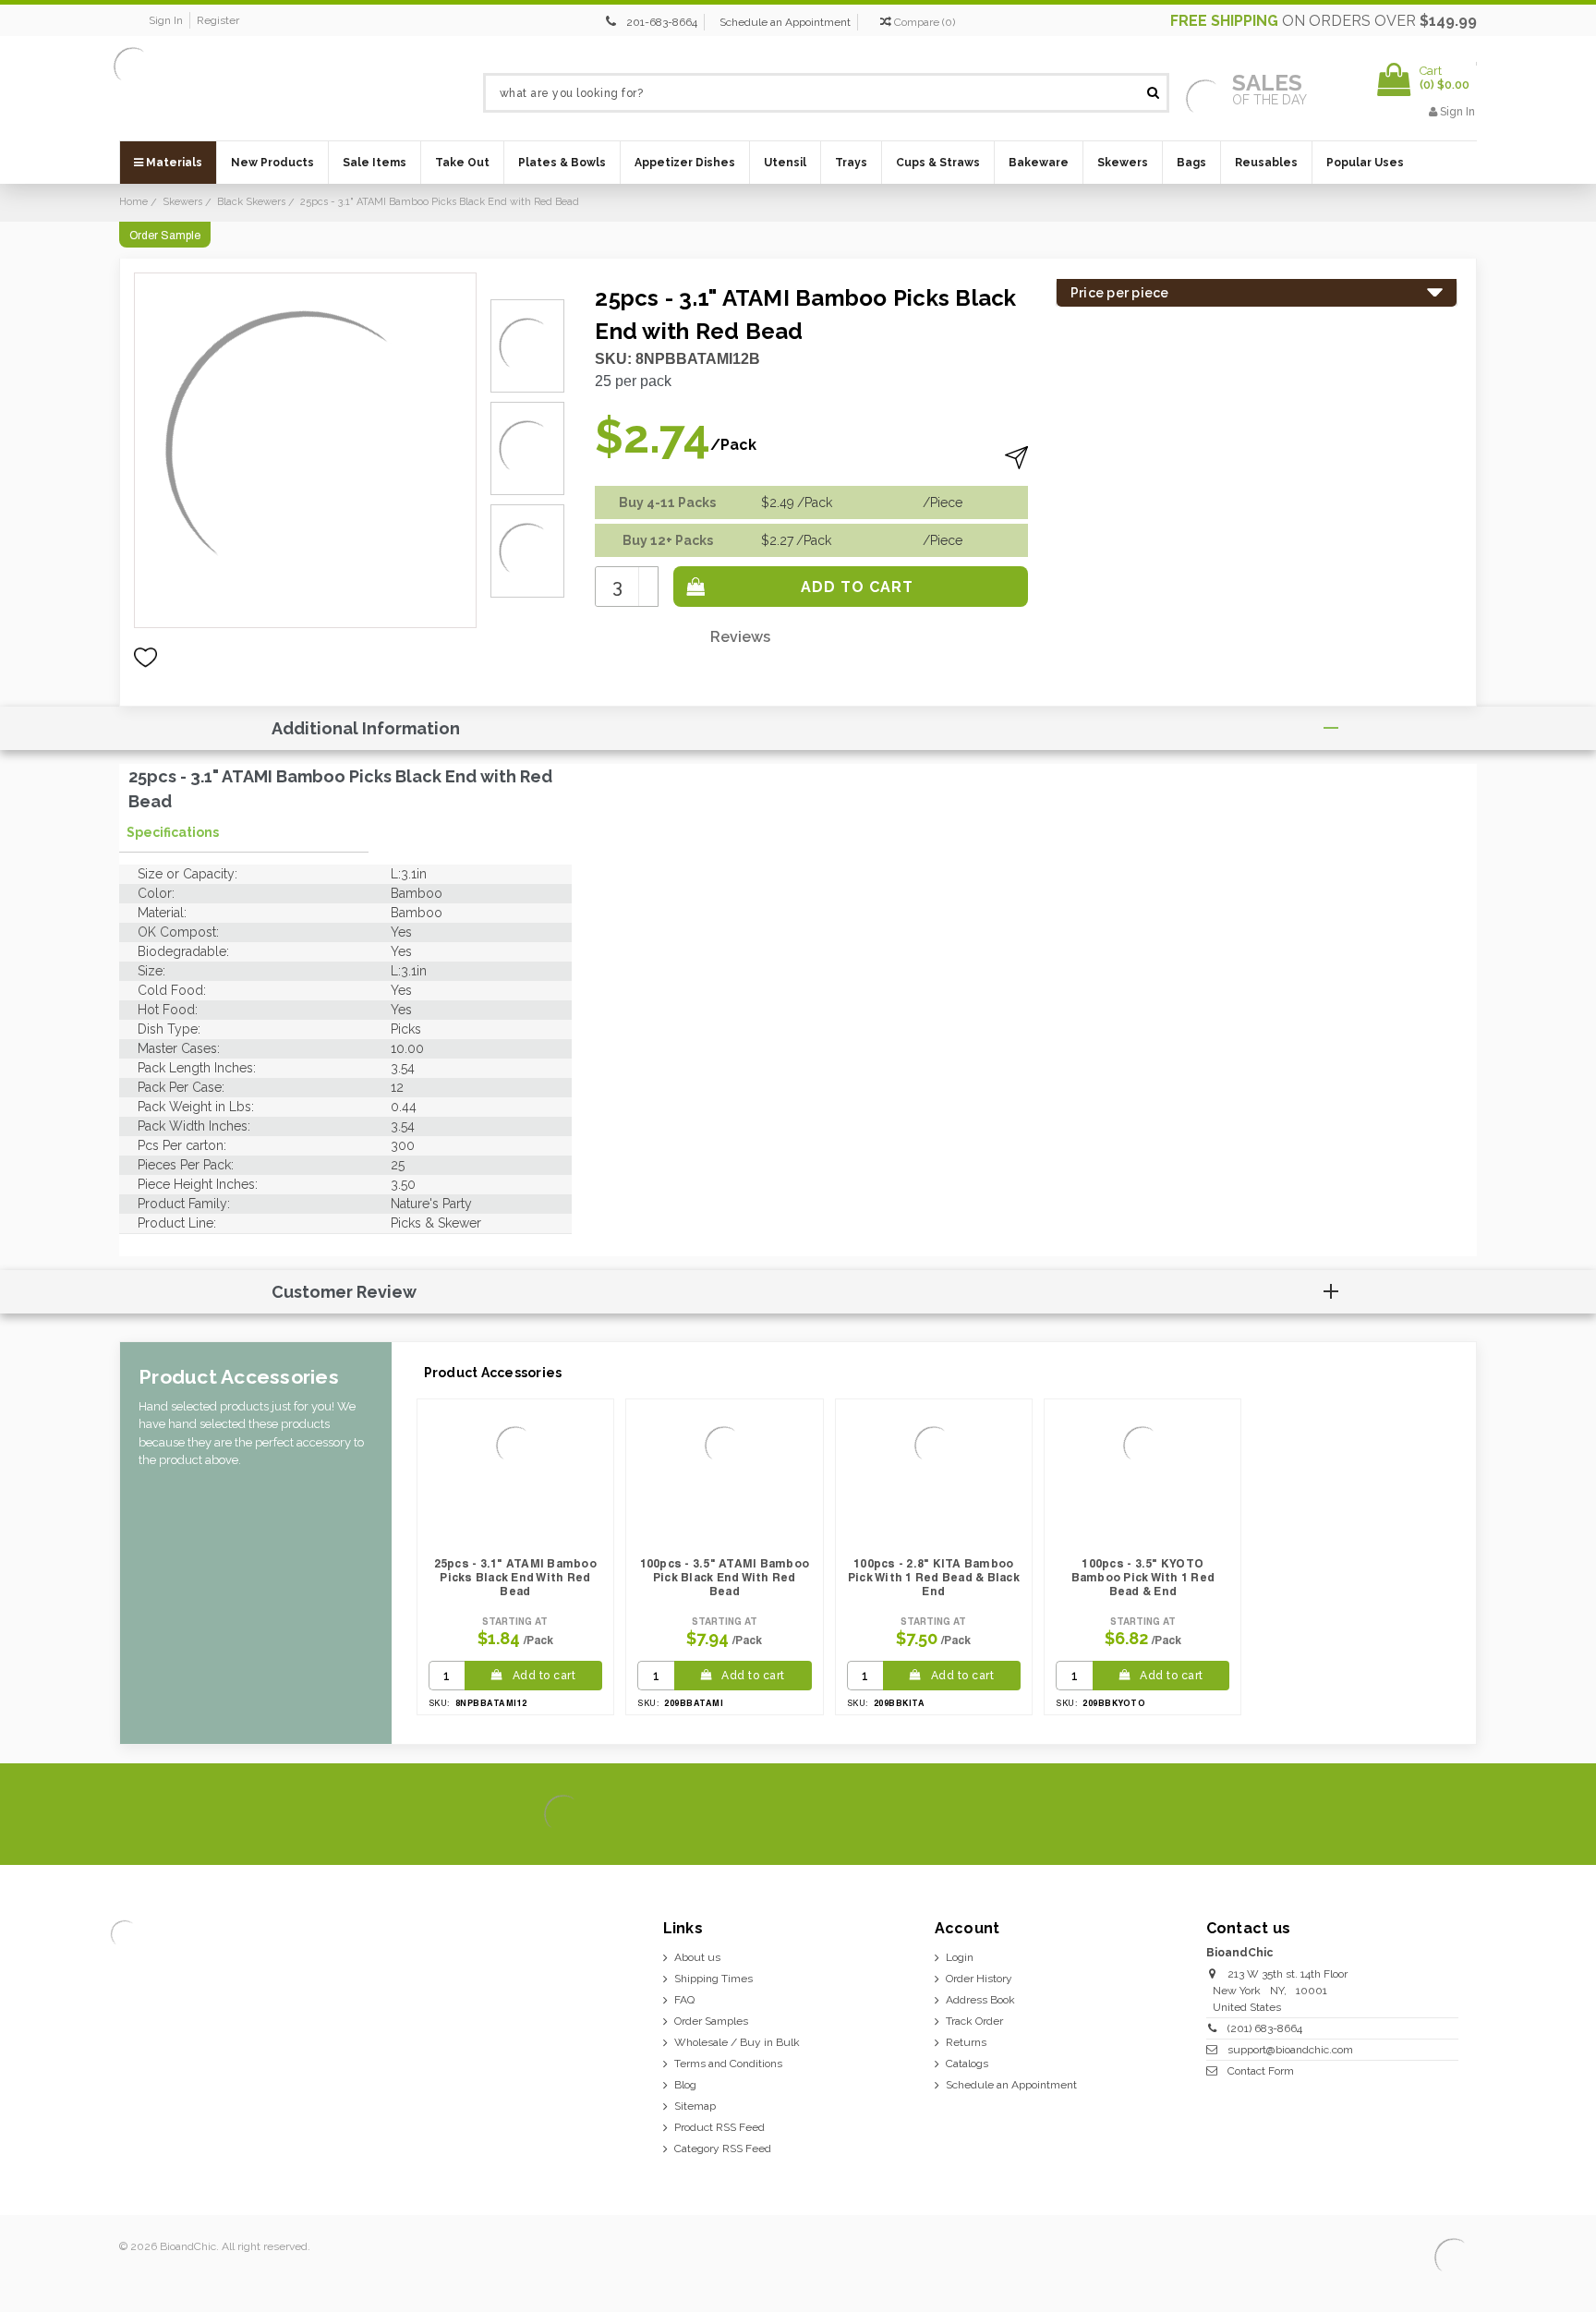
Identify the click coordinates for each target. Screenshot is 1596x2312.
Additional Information (366, 728)
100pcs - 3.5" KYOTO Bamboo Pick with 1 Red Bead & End (1143, 1577)
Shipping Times (713, 1979)
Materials (173, 163)
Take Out (462, 163)
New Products (272, 163)
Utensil (785, 163)
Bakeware (1039, 163)
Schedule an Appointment (785, 22)
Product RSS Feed (719, 2127)
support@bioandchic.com (1290, 2050)
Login (960, 1957)
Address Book (980, 2000)
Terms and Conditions (728, 2064)
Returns (966, 2042)
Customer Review (344, 1292)
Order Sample (165, 236)
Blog (685, 2085)
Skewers (1123, 163)
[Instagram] (1394, 1815)
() (925, 22)
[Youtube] (1457, 1815)
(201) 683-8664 (1265, 2028)
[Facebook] (1331, 1815)
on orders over (1324, 21)
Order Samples (711, 2021)
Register (218, 20)
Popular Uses (1365, 163)
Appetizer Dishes (685, 163)
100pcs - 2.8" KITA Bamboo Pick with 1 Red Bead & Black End (934, 1577)
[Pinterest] (1426, 1815)
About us (697, 1957)
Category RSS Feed (723, 2149)
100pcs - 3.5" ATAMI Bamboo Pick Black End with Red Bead (725, 1577)
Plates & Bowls (562, 163)
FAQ (684, 2000)
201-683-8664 (662, 22)
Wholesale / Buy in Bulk (737, 2042)
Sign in (166, 20)
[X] (1363, 1815)
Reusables (1266, 163)
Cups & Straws (938, 163)
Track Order (974, 2021)
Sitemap (695, 2106)
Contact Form (1261, 2071)
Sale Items (375, 163)
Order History (979, 1979)
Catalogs (967, 2064)
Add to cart (544, 1676)
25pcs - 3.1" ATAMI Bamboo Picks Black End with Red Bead (515, 1577)
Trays (851, 163)
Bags (1191, 163)
